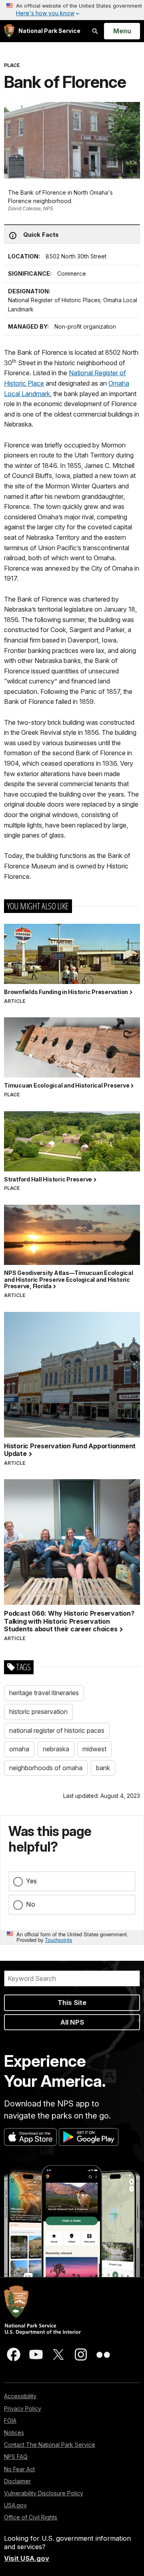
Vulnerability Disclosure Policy (44, 2493)
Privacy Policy (23, 2408)
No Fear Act (19, 2469)
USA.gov (15, 2505)
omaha (19, 1749)
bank (103, 1768)
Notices (14, 2433)
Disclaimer (17, 2481)
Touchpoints (58, 1940)
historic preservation (38, 1712)
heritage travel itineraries (44, 1693)
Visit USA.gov (27, 2558)
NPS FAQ (16, 2457)
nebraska (56, 1749)
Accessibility (20, 2396)
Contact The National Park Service (50, 2445)
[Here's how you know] (72, 10)
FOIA (10, 2420)
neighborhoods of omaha (46, 1768)
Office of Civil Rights (31, 2517)
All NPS (72, 2022)
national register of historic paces (57, 1730)
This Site (72, 2003)
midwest (94, 1749)
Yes (31, 1881)
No (31, 1904)
